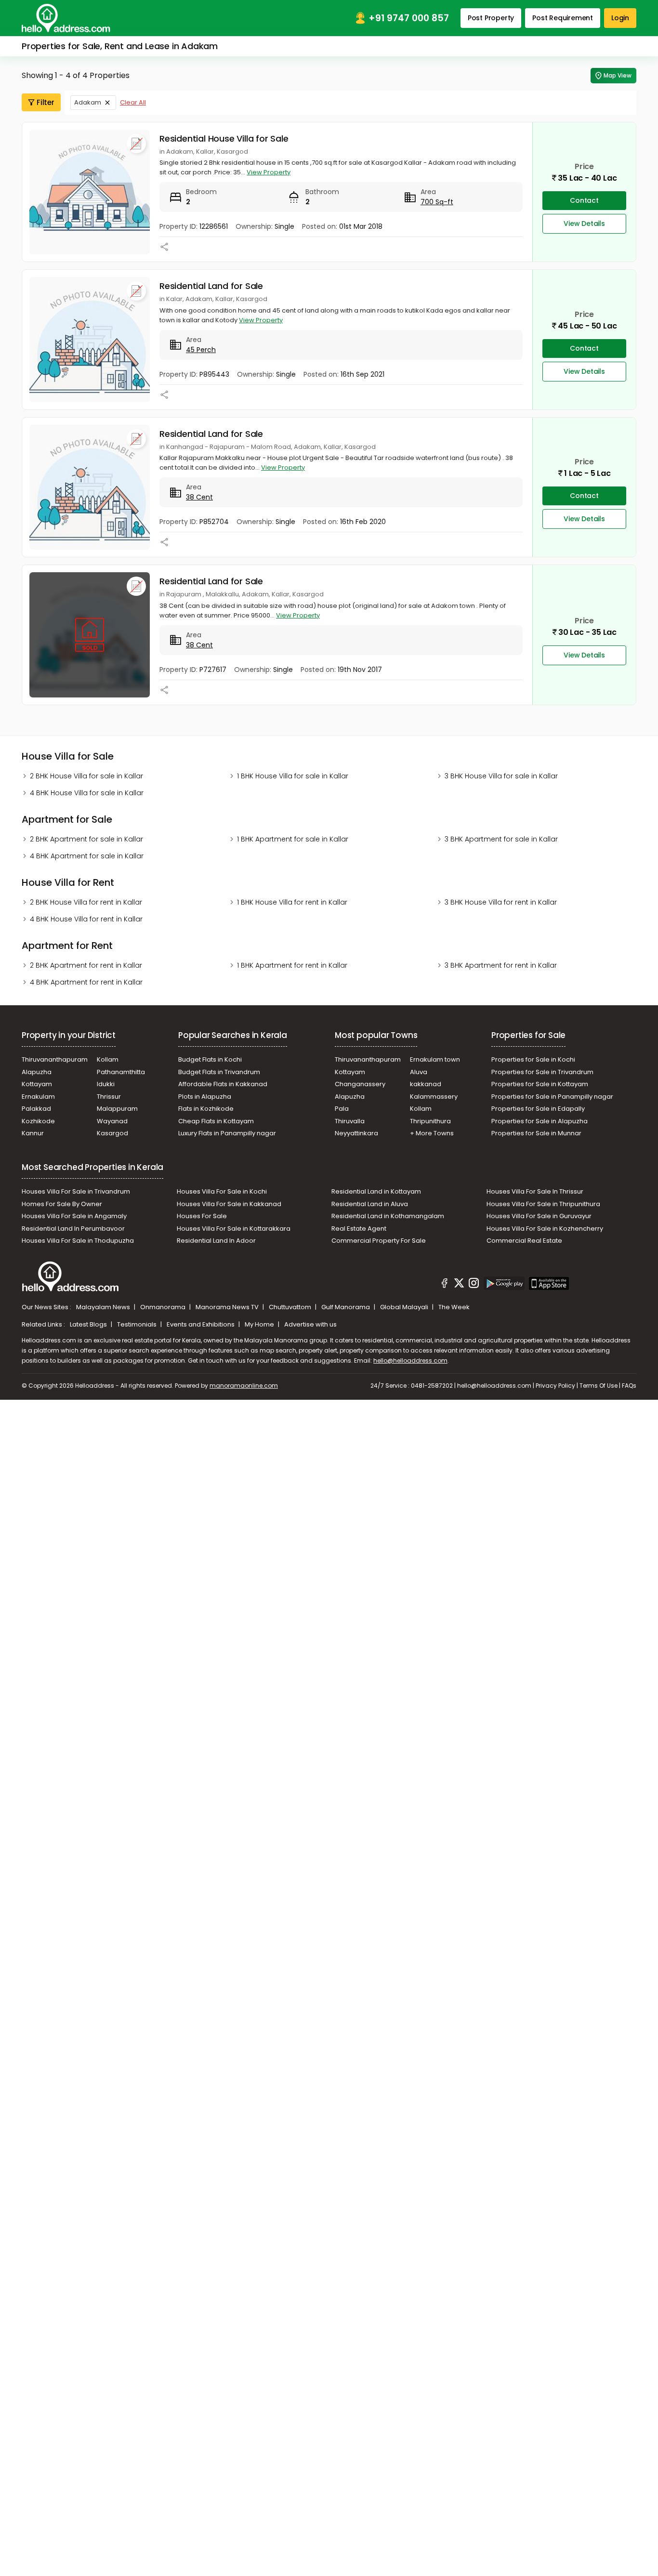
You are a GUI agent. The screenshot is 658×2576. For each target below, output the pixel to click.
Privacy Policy (555, 1386)
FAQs (629, 1386)
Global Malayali (405, 1307)
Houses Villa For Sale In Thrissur (535, 1191)
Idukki (106, 1084)
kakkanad (426, 1084)
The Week (454, 1307)
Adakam (88, 102)
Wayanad (112, 1121)
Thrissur (109, 1097)
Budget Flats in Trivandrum (219, 1072)
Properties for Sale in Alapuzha (540, 1121)
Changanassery (360, 1084)
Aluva (419, 1072)
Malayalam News (104, 1307)
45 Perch (201, 350)
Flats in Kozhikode (206, 1109)
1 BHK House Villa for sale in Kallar (293, 776)
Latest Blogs (89, 1324)
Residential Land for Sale (211, 286)
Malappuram (117, 1109)
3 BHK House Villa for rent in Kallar (501, 902)
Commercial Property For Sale (379, 1241)
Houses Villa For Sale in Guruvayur (539, 1216)
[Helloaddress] (66, 18)
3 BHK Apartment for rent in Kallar (501, 965)
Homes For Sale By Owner (62, 1204)
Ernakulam (38, 1097)
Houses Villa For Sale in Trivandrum (76, 1191)
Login (620, 18)
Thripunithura (430, 1121)
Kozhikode (38, 1121)
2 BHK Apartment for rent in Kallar (86, 965)
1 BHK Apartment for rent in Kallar (292, 965)
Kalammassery (434, 1097)
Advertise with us (310, 1324)
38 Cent (199, 497)
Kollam (108, 1059)
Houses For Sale (202, 1216)
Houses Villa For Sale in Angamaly (74, 1216)
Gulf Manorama (346, 1307)
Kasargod (112, 1133)
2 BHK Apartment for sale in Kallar (86, 839)
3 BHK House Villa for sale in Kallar (501, 776)
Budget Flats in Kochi (210, 1059)
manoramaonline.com (244, 1386)
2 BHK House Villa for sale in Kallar (86, 776)
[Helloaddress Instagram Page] (474, 1285)
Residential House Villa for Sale (224, 138)
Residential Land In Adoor (216, 1241)
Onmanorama (164, 1307)
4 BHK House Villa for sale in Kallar (87, 793)
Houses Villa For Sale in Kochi (222, 1191)
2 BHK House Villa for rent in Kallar (86, 902)
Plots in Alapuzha (205, 1097)
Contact (584, 200)
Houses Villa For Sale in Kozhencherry (545, 1229)
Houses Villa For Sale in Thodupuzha (78, 1241)
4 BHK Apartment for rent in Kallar (86, 982)
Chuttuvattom (291, 1307)
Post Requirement (563, 18)
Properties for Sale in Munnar (536, 1133)
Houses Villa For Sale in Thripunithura (543, 1204)
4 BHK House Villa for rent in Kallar (86, 919)
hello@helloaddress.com (410, 1360)
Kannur (33, 1133)
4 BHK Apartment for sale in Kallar (87, 856)
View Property (269, 172)
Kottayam (37, 1084)
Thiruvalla (350, 1121)
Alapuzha (37, 1072)
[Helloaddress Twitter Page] (459, 1285)
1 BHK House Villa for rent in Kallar (292, 902)
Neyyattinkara (356, 1133)
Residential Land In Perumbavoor (73, 1229)
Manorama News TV (228, 1307)
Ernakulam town (435, 1059)
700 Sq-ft (437, 202)
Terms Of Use (599, 1386)
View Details (584, 223)
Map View (618, 75)
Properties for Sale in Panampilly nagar (552, 1097)
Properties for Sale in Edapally (538, 1109)
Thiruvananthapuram (55, 1059)
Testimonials (138, 1324)
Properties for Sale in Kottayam (540, 1084)
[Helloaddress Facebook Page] (445, 1285)
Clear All (133, 102)
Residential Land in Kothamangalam (388, 1216)
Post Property (491, 18)
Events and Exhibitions (201, 1324)
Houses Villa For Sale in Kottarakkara (234, 1229)
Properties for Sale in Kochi (533, 1059)
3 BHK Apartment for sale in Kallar (501, 839)
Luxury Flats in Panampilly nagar (227, 1133)
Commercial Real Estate (524, 1241)
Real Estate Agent (359, 1229)
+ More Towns (432, 1133)
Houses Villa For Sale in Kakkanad (229, 1204)
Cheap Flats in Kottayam (216, 1121)
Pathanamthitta (121, 1072)
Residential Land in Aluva (370, 1204)
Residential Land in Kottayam (376, 1191)
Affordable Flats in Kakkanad (223, 1084)
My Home (260, 1324)
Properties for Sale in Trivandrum (542, 1072)
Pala (342, 1109)
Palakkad (36, 1109)
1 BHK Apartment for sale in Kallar (293, 839)
